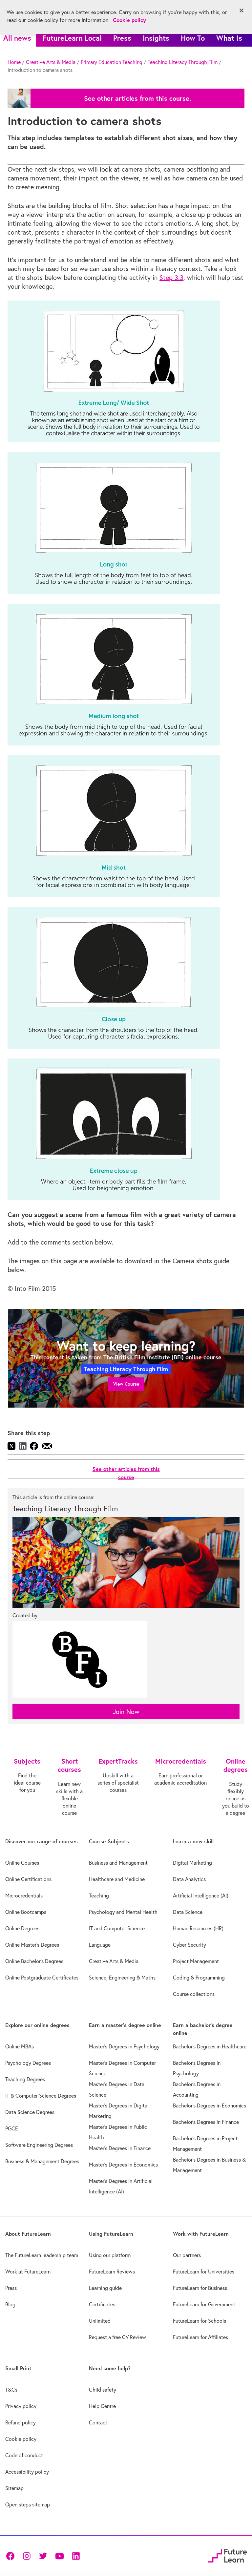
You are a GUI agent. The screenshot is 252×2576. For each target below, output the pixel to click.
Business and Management (118, 1863)
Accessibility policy (27, 2472)
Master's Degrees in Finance (120, 2148)
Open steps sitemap (28, 2504)
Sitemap (14, 2488)
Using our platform (110, 2255)
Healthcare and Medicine (117, 1879)
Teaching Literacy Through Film (183, 62)
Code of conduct (24, 2455)
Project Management (196, 1961)
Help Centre (102, 2406)
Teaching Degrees (25, 2079)
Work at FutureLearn (28, 2272)
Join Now (126, 1712)
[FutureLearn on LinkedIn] (76, 2555)
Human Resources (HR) (198, 1928)
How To (193, 38)
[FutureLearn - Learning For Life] (227, 2555)
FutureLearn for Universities (204, 2272)
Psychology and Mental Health (123, 1912)
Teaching (99, 1895)
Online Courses (22, 1863)
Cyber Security (189, 1945)
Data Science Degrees (30, 2112)
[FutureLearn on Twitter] (43, 2555)
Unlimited (100, 2321)
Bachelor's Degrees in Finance (206, 2122)
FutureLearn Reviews (112, 2272)
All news (17, 38)
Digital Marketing (192, 1863)
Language (100, 1945)
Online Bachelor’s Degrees (34, 1961)
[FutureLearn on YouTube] (59, 2555)
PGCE (12, 2128)
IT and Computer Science (117, 1928)
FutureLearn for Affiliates (200, 2337)
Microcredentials (24, 1895)
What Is (229, 38)
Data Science (188, 1912)
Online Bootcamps (26, 1912)
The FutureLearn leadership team (42, 2255)
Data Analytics (189, 1879)
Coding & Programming (199, 1978)
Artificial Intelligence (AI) (201, 1895)
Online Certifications (28, 1879)
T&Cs (11, 2390)
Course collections (194, 1994)
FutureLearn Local (72, 38)
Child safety (103, 2390)
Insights (156, 38)
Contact (98, 2422)
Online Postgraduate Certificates (42, 1978)
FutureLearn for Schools (199, 2321)
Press (122, 38)
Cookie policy (21, 2439)
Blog (10, 2304)
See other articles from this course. (137, 98)
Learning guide (105, 2288)
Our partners (187, 2255)
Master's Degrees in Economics (123, 2165)
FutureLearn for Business (200, 2288)
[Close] (241, 10)
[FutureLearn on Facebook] (12, 2555)
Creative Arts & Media (51, 62)
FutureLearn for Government (204, 2304)
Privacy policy (21, 2406)
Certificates (102, 2304)
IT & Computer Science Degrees (41, 2096)
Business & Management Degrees (42, 2161)
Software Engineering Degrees (39, 2145)
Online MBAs (20, 2046)
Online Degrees (22, 1928)
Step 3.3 (171, 277)
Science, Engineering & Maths (122, 1978)
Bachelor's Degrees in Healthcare (210, 2046)
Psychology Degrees (28, 2063)
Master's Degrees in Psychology (124, 2046)
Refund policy (21, 2422)
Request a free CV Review (117, 2337)
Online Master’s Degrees (32, 1945)
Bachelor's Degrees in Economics (210, 2105)
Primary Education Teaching (112, 62)
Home (14, 62)
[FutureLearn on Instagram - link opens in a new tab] (27, 2555)
